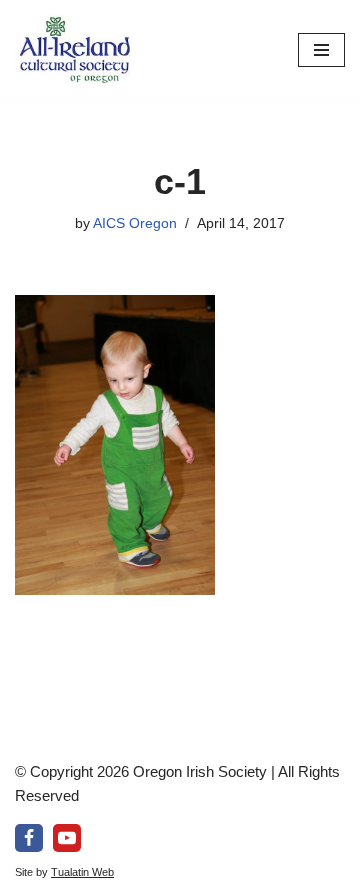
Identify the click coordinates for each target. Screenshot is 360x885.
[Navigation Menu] (321, 50)
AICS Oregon (135, 223)
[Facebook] (29, 838)
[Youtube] (67, 838)
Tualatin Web (82, 872)
